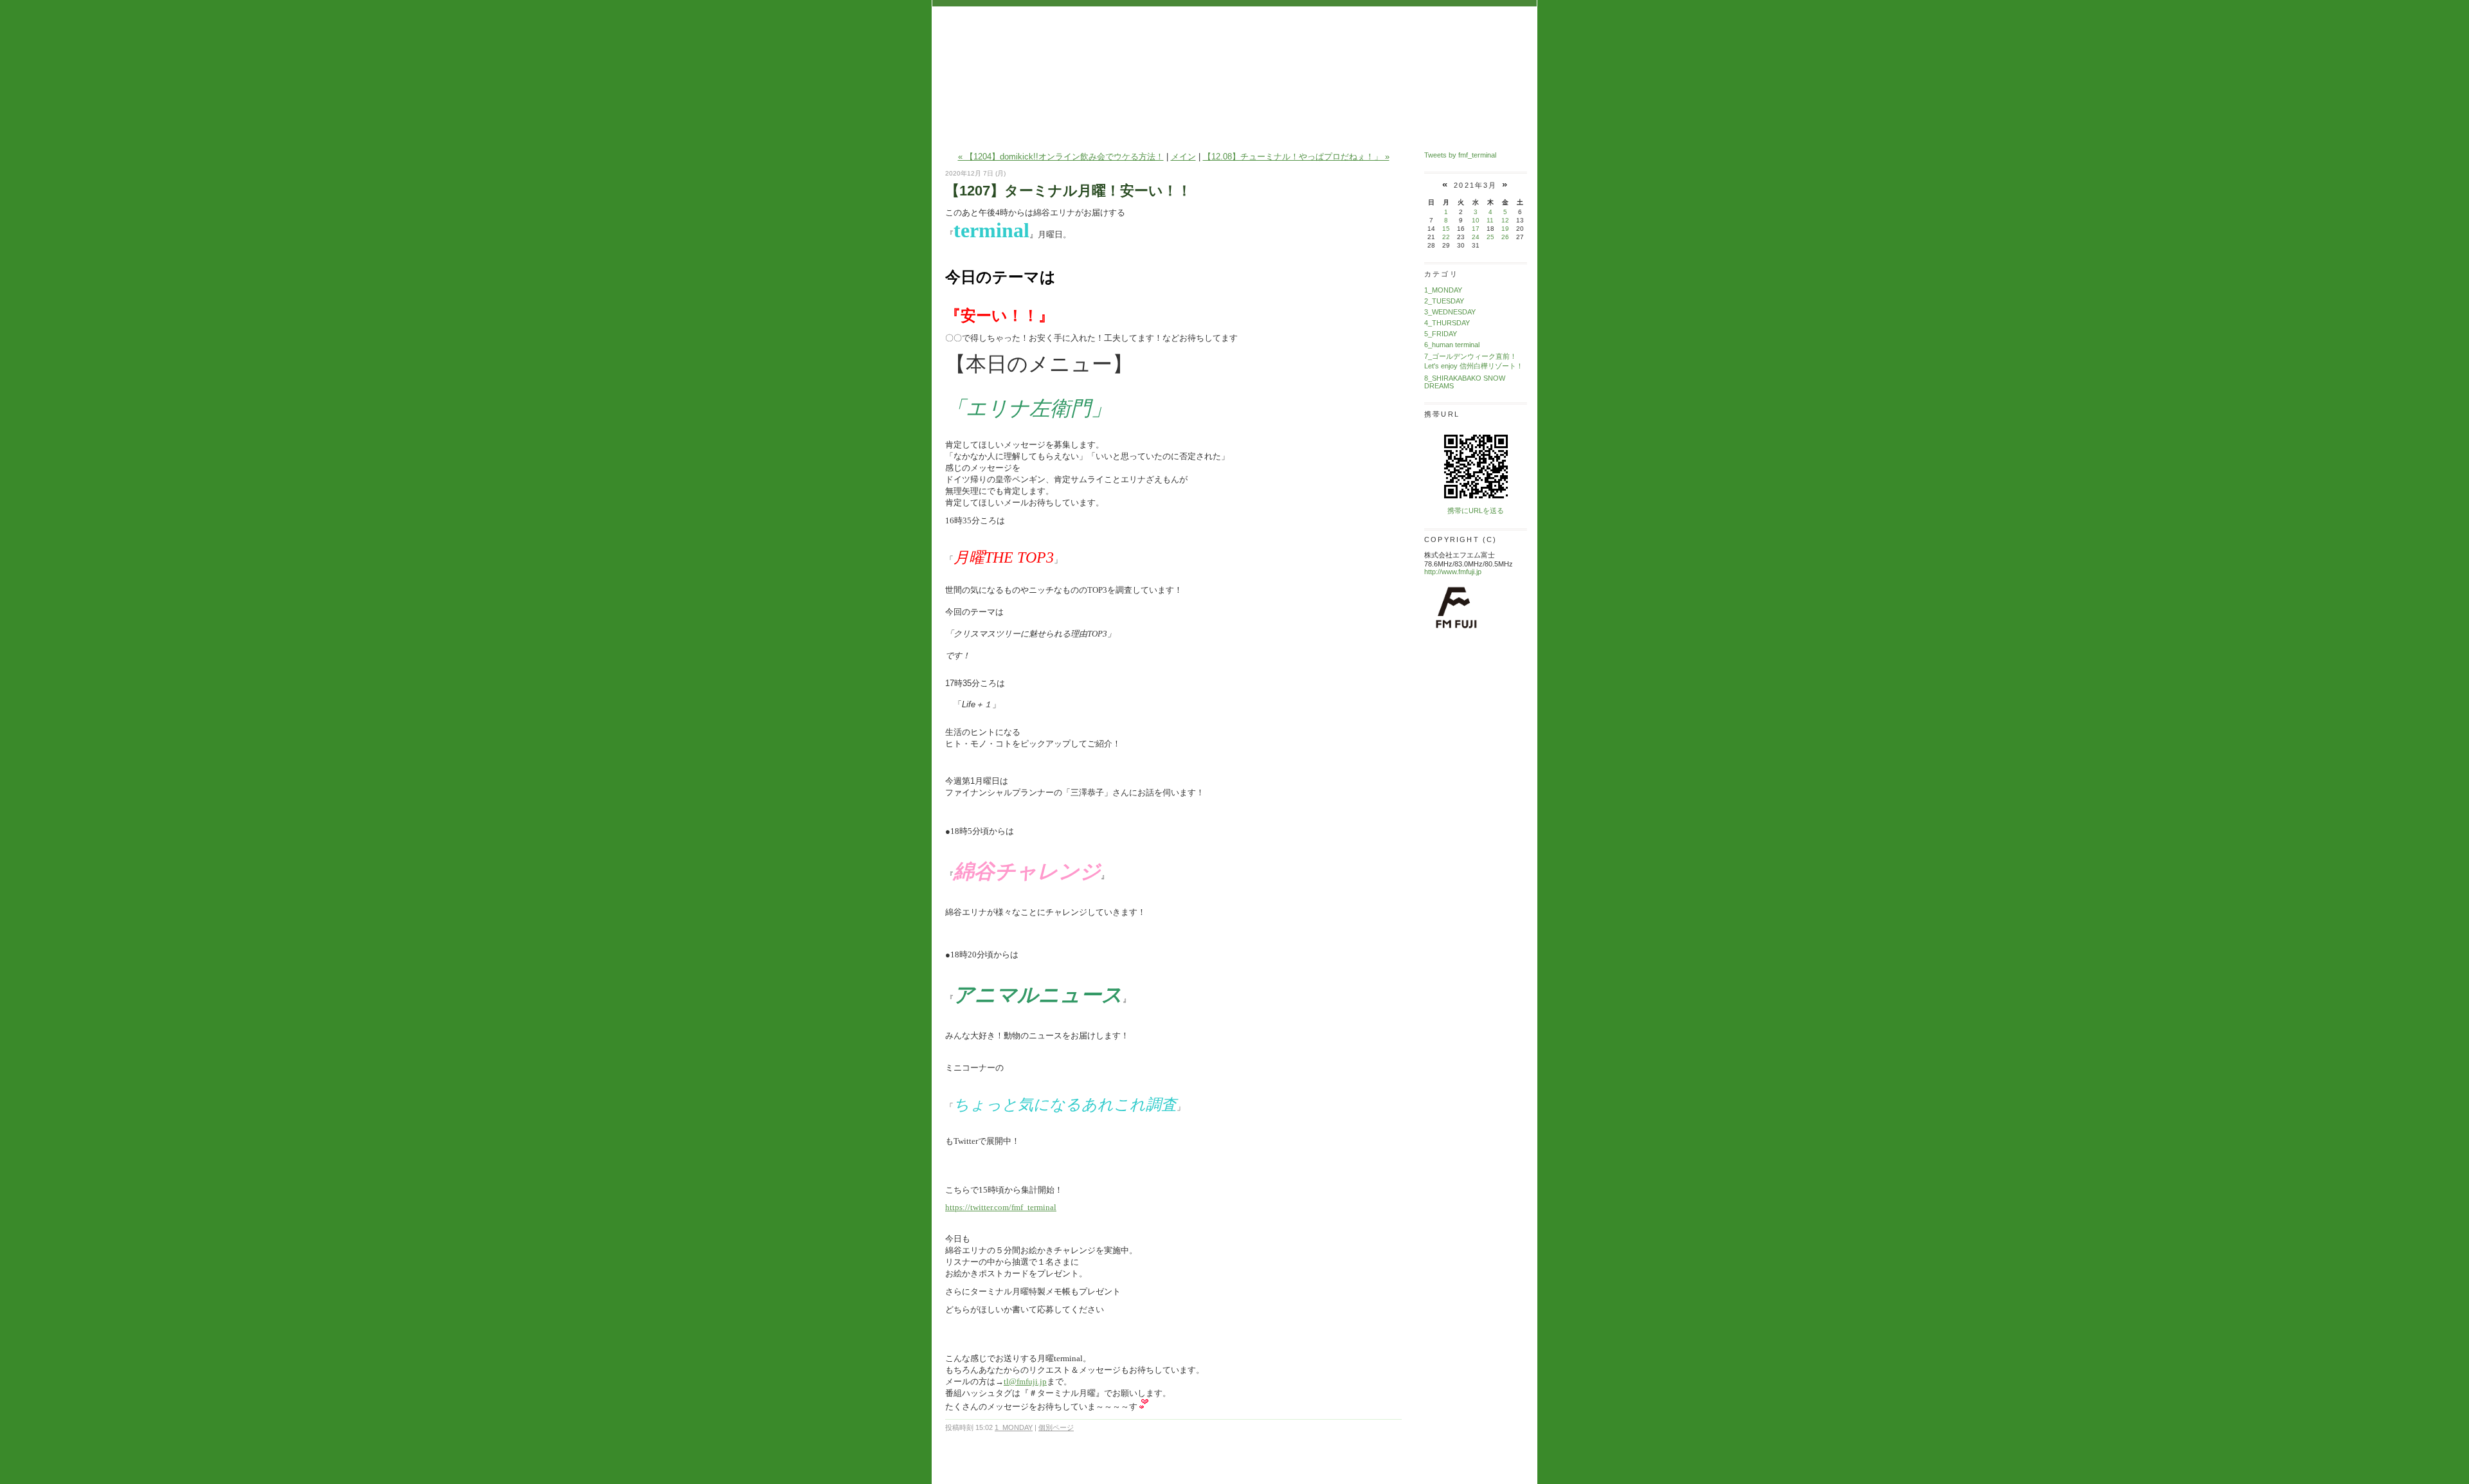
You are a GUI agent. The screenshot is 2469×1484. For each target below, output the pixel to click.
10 (1476, 220)
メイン (1183, 157)
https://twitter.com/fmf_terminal (1001, 1207)
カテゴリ (1441, 274)
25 (1490, 237)
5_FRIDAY (1441, 334)
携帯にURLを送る (1476, 511)
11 (1490, 220)
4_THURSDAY (1447, 323)
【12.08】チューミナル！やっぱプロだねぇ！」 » (1296, 157)
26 (1505, 237)
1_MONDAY (1014, 1427)
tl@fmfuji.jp (1025, 1381)
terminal (1234, 47)
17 (1476, 229)
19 (1505, 229)
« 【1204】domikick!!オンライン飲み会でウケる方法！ (1061, 157)
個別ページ (1056, 1427)
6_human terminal (1452, 345)
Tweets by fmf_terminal (1460, 155)
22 (1446, 237)
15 (1446, 229)
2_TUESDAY (1444, 301)
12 (1505, 220)
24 (1476, 237)
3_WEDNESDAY (1450, 312)
